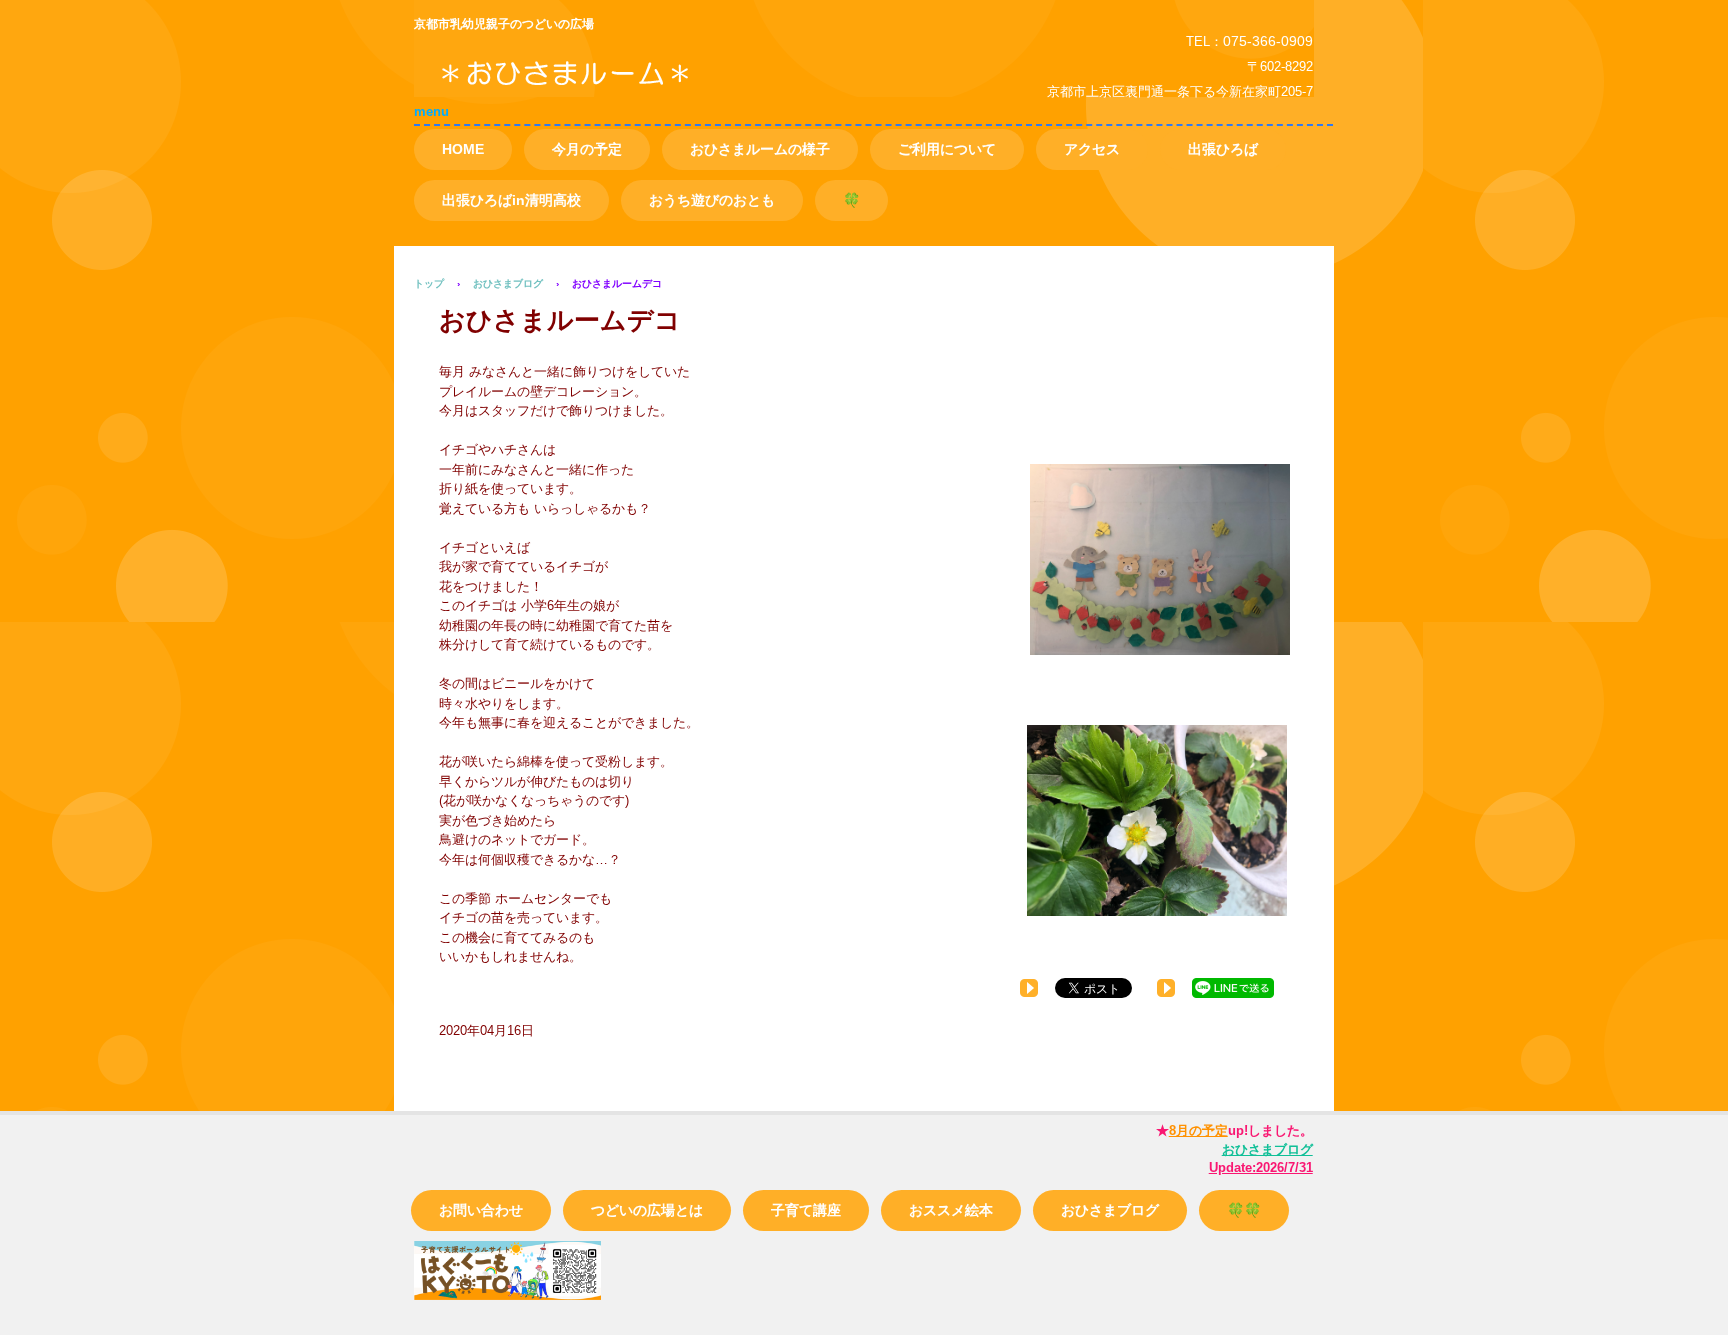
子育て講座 (806, 1210)
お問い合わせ (481, 1210)
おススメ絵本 (951, 1210)
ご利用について (947, 149)
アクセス (1092, 149)
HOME (463, 149)
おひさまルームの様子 (760, 149)
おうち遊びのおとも (712, 200)
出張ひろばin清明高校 (511, 200)
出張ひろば (1223, 149)
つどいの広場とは (647, 1210)
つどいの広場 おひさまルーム (643, 88)
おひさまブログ (1110, 1210)
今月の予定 (587, 149)
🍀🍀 (1244, 1210)
